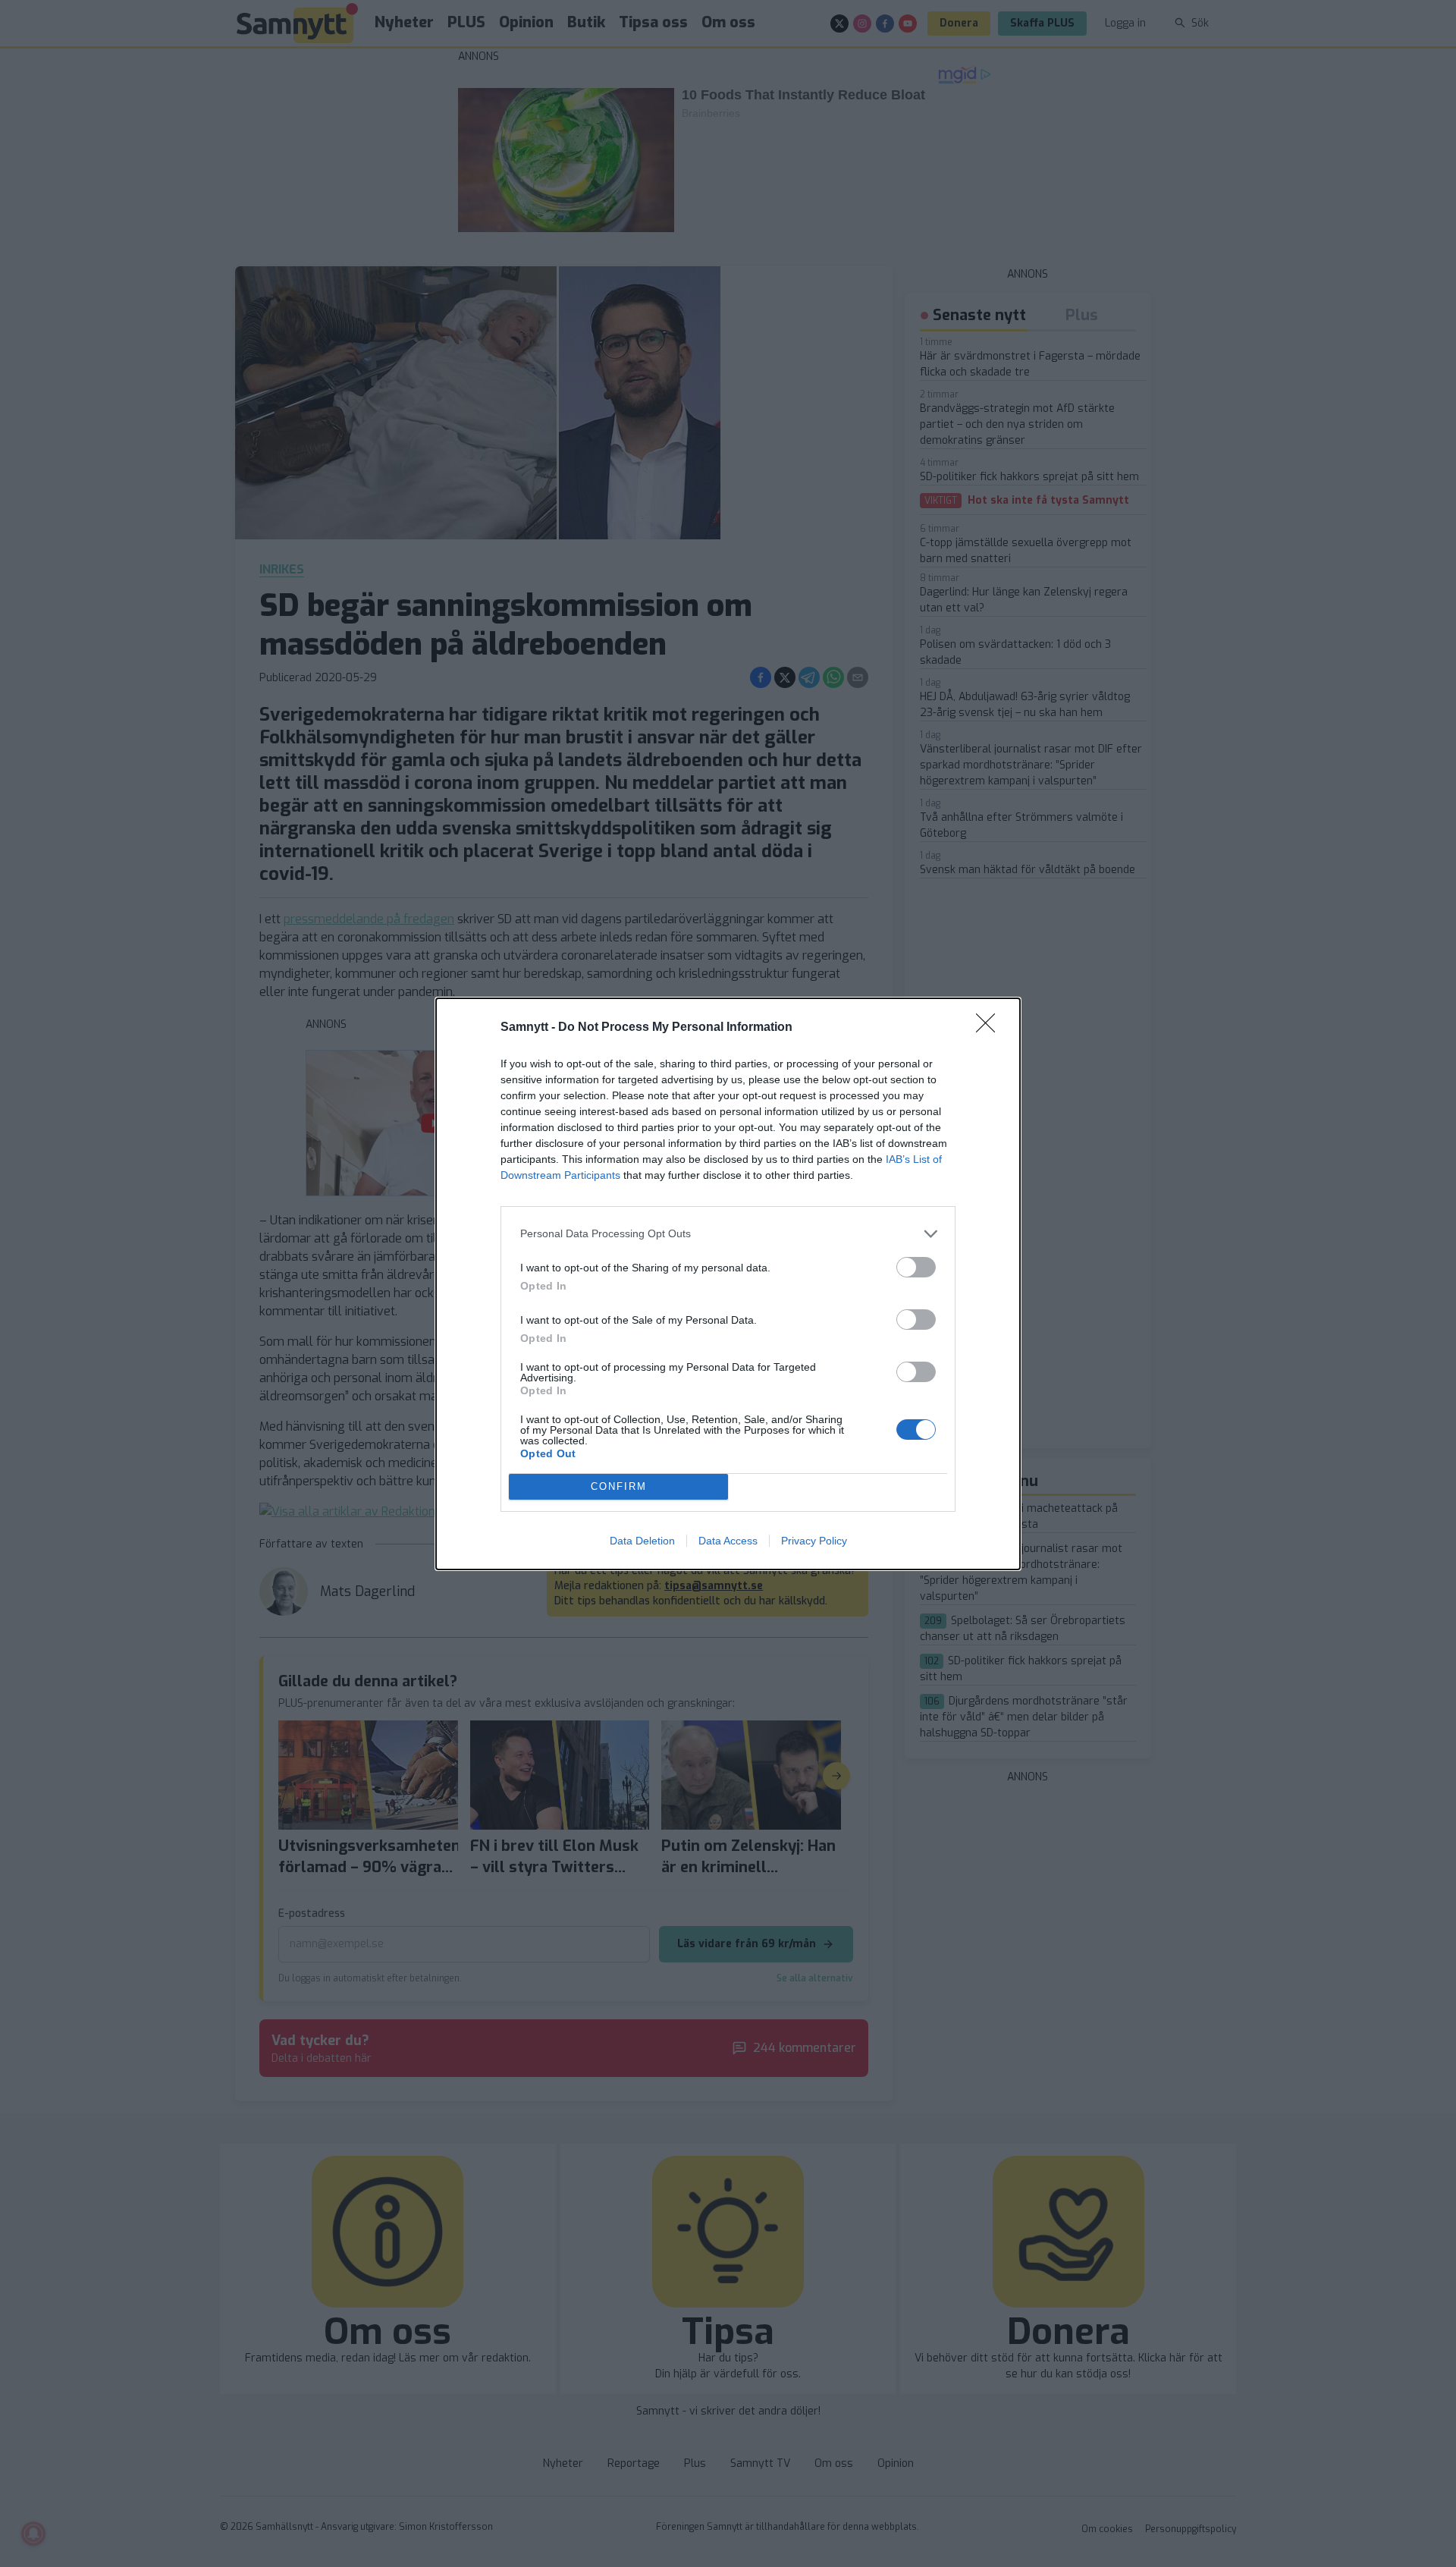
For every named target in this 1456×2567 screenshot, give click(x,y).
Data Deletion (642, 1541)
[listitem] (728, 1234)
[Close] (990, 1028)
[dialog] (728, 1284)
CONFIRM (619, 1486)
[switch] (916, 1267)
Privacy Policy (814, 1541)
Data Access (728, 1541)
